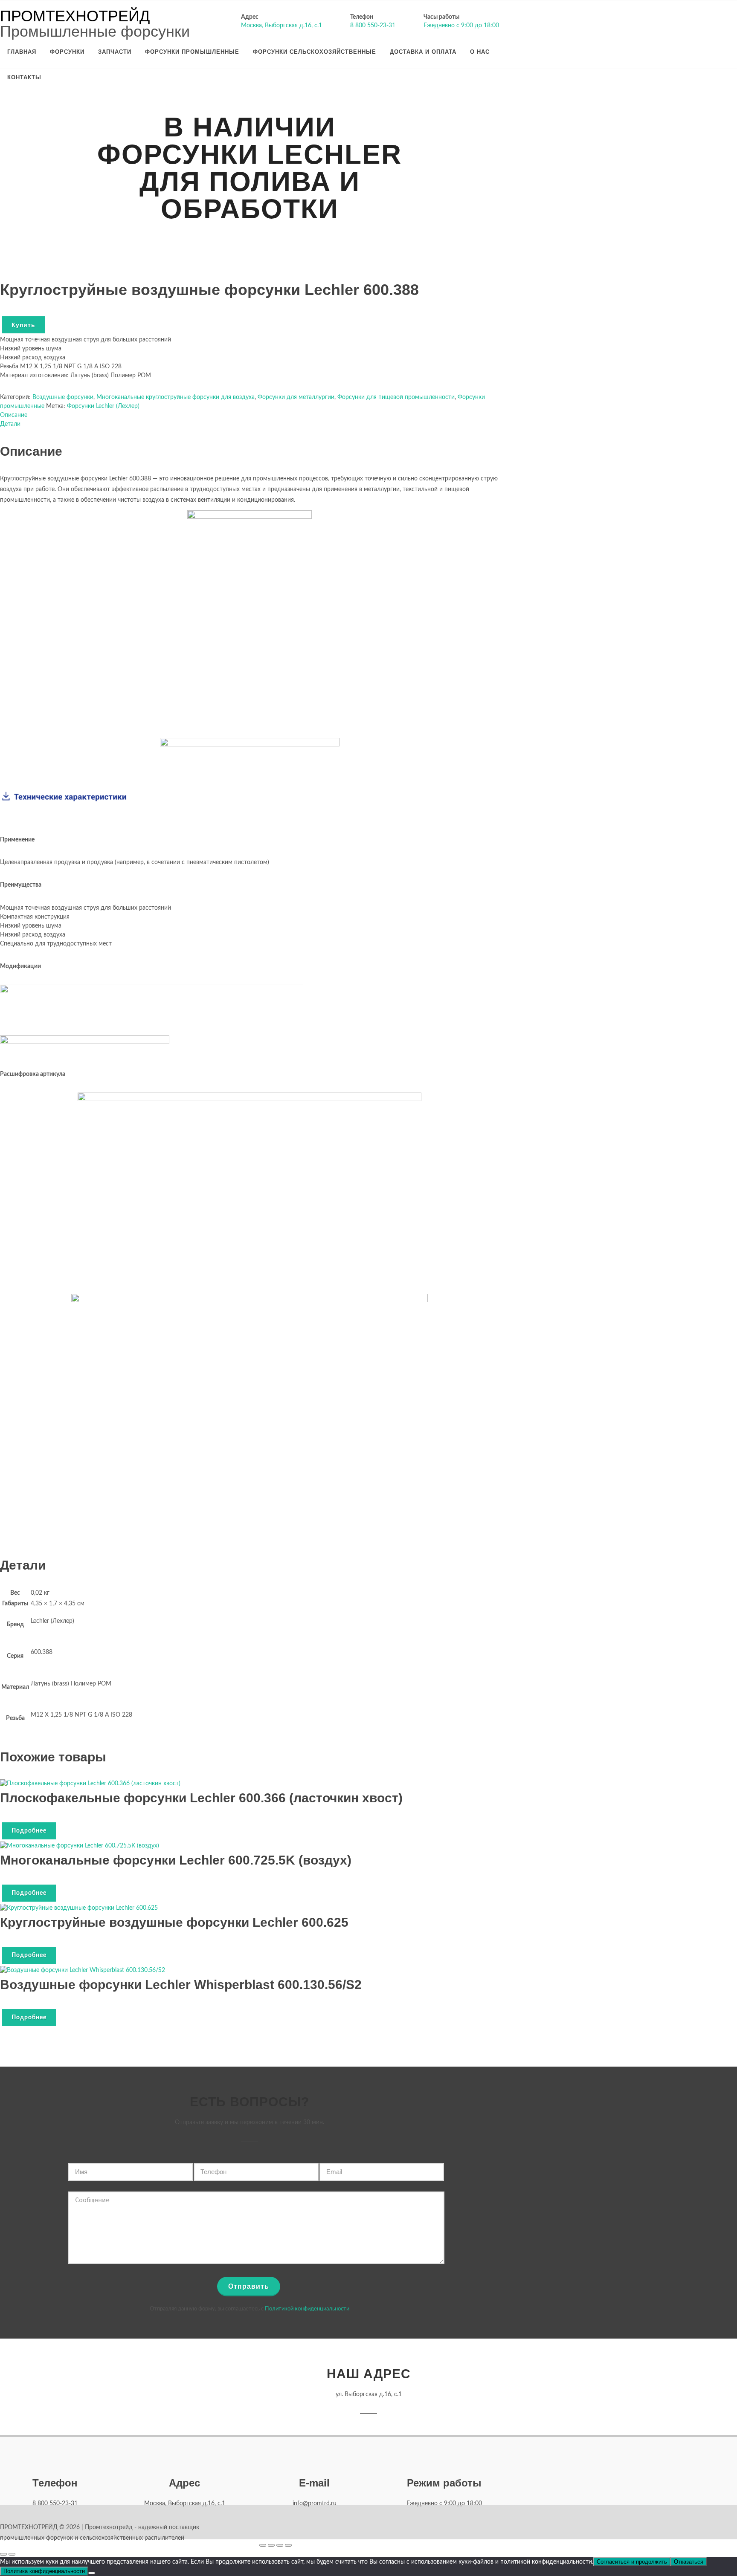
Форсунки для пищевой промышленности (396, 397)
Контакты (24, 77)
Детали (10, 424)
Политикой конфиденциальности (307, 2309)
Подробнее (29, 1831)
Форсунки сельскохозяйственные (315, 52)
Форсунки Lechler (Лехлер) (103, 406)
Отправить (249, 2286)
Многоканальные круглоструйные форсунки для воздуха (176, 397)
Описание (14, 415)
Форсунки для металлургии (296, 397)
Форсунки (67, 52)
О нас (480, 52)
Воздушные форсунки (63, 397)
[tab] (250, 415)
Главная (22, 52)
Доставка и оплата (423, 52)
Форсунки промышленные (192, 52)
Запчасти (115, 52)
